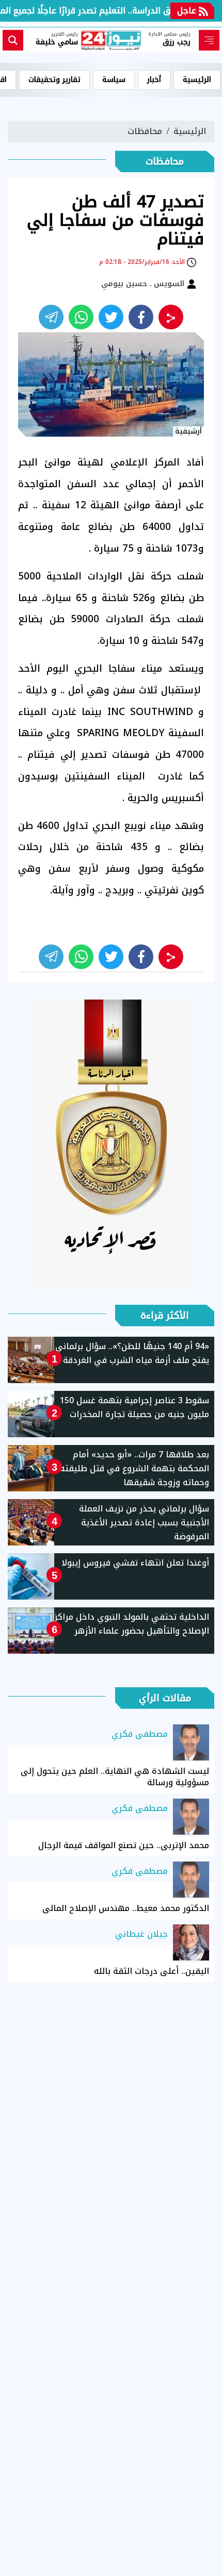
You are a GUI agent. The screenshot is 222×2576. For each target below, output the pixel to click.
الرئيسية (197, 80)
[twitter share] (111, 317)
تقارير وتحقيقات (54, 80)
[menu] (209, 40)
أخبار (154, 80)
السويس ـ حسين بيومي (144, 284)
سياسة (114, 80)
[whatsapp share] (81, 317)
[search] (13, 40)
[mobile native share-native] (171, 317)
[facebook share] (141, 317)
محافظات (145, 131)
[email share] (51, 317)
